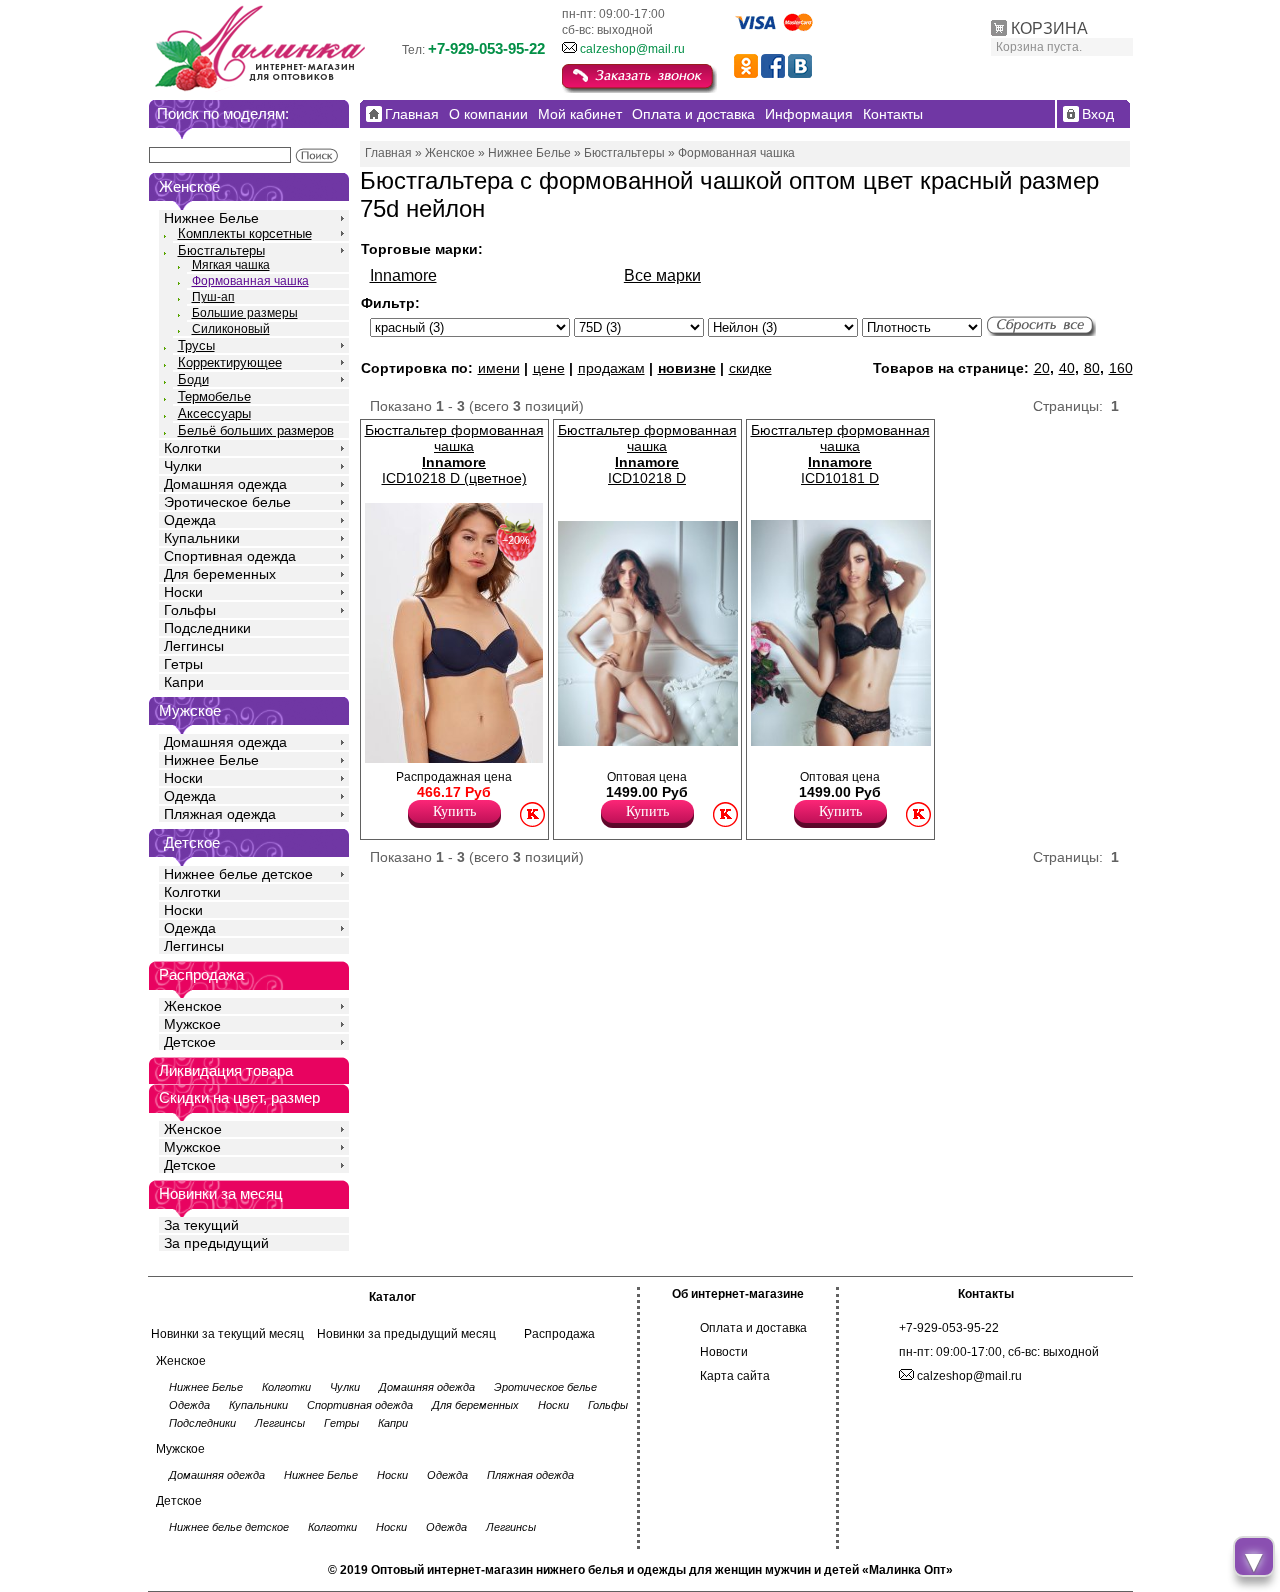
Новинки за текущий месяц (227, 1334)
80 (1092, 368)
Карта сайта (735, 1376)
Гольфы (190, 610)
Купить (454, 811)
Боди (193, 379)
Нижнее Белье (211, 218)
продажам (611, 368)
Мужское (192, 1024)
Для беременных (220, 574)
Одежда (190, 520)
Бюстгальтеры (221, 250)
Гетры (183, 664)
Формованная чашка (250, 281)
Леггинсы (194, 646)
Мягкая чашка (231, 265)
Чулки (183, 466)
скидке (750, 368)
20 (1042, 368)
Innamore (403, 275)
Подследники (207, 628)
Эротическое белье (227, 502)
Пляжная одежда (220, 814)
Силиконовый (231, 329)
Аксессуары (214, 413)
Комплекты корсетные (245, 233)
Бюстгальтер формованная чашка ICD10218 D (647, 454)
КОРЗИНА (1049, 28)
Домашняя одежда (225, 484)
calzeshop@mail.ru (632, 49)
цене (549, 368)
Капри (184, 682)
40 (1067, 368)
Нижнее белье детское (238, 874)
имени (499, 368)
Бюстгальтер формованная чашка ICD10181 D (840, 454)
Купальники (202, 538)
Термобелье (214, 396)
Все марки (662, 275)
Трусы (196, 345)
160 (1121, 368)
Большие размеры (245, 313)
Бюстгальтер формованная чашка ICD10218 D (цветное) (454, 454)
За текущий (201, 1225)
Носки (183, 592)
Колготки (192, 448)
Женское (193, 1006)
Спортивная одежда (230, 556)
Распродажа (559, 1334)
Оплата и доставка (753, 1328)
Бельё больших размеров (256, 430)
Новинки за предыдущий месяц (406, 1334)
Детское (192, 842)
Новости (724, 1352)
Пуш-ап (213, 297)
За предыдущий (216, 1243)
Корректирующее (230, 362)
